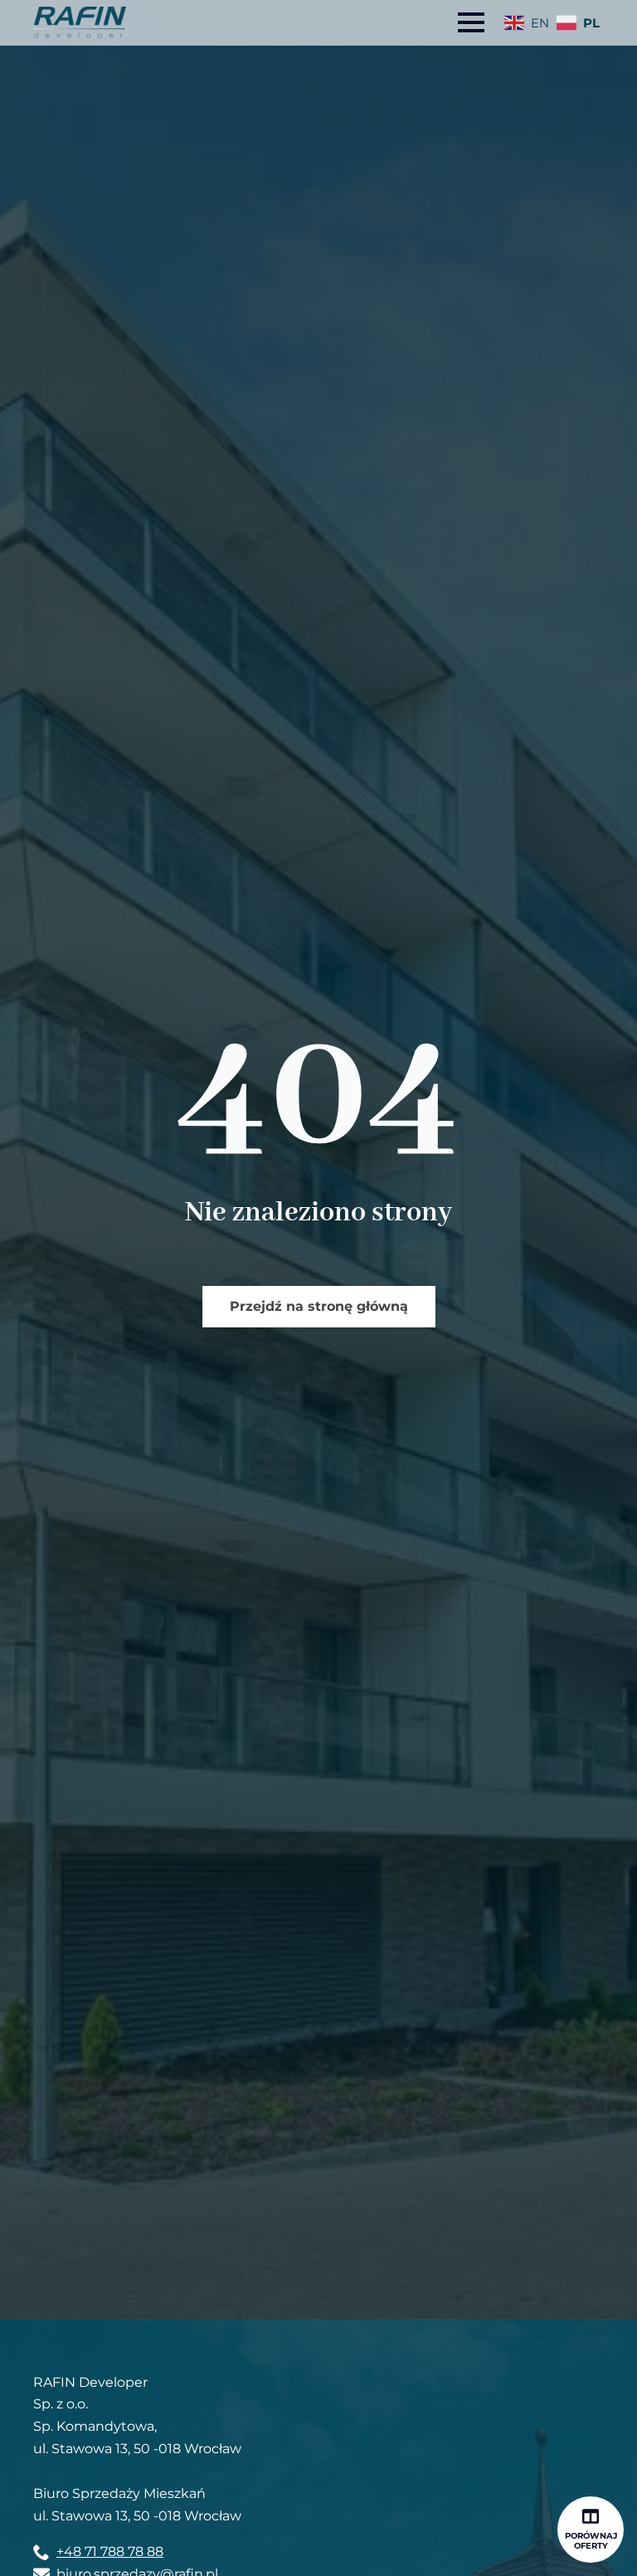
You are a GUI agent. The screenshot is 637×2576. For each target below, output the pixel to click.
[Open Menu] (471, 22)
